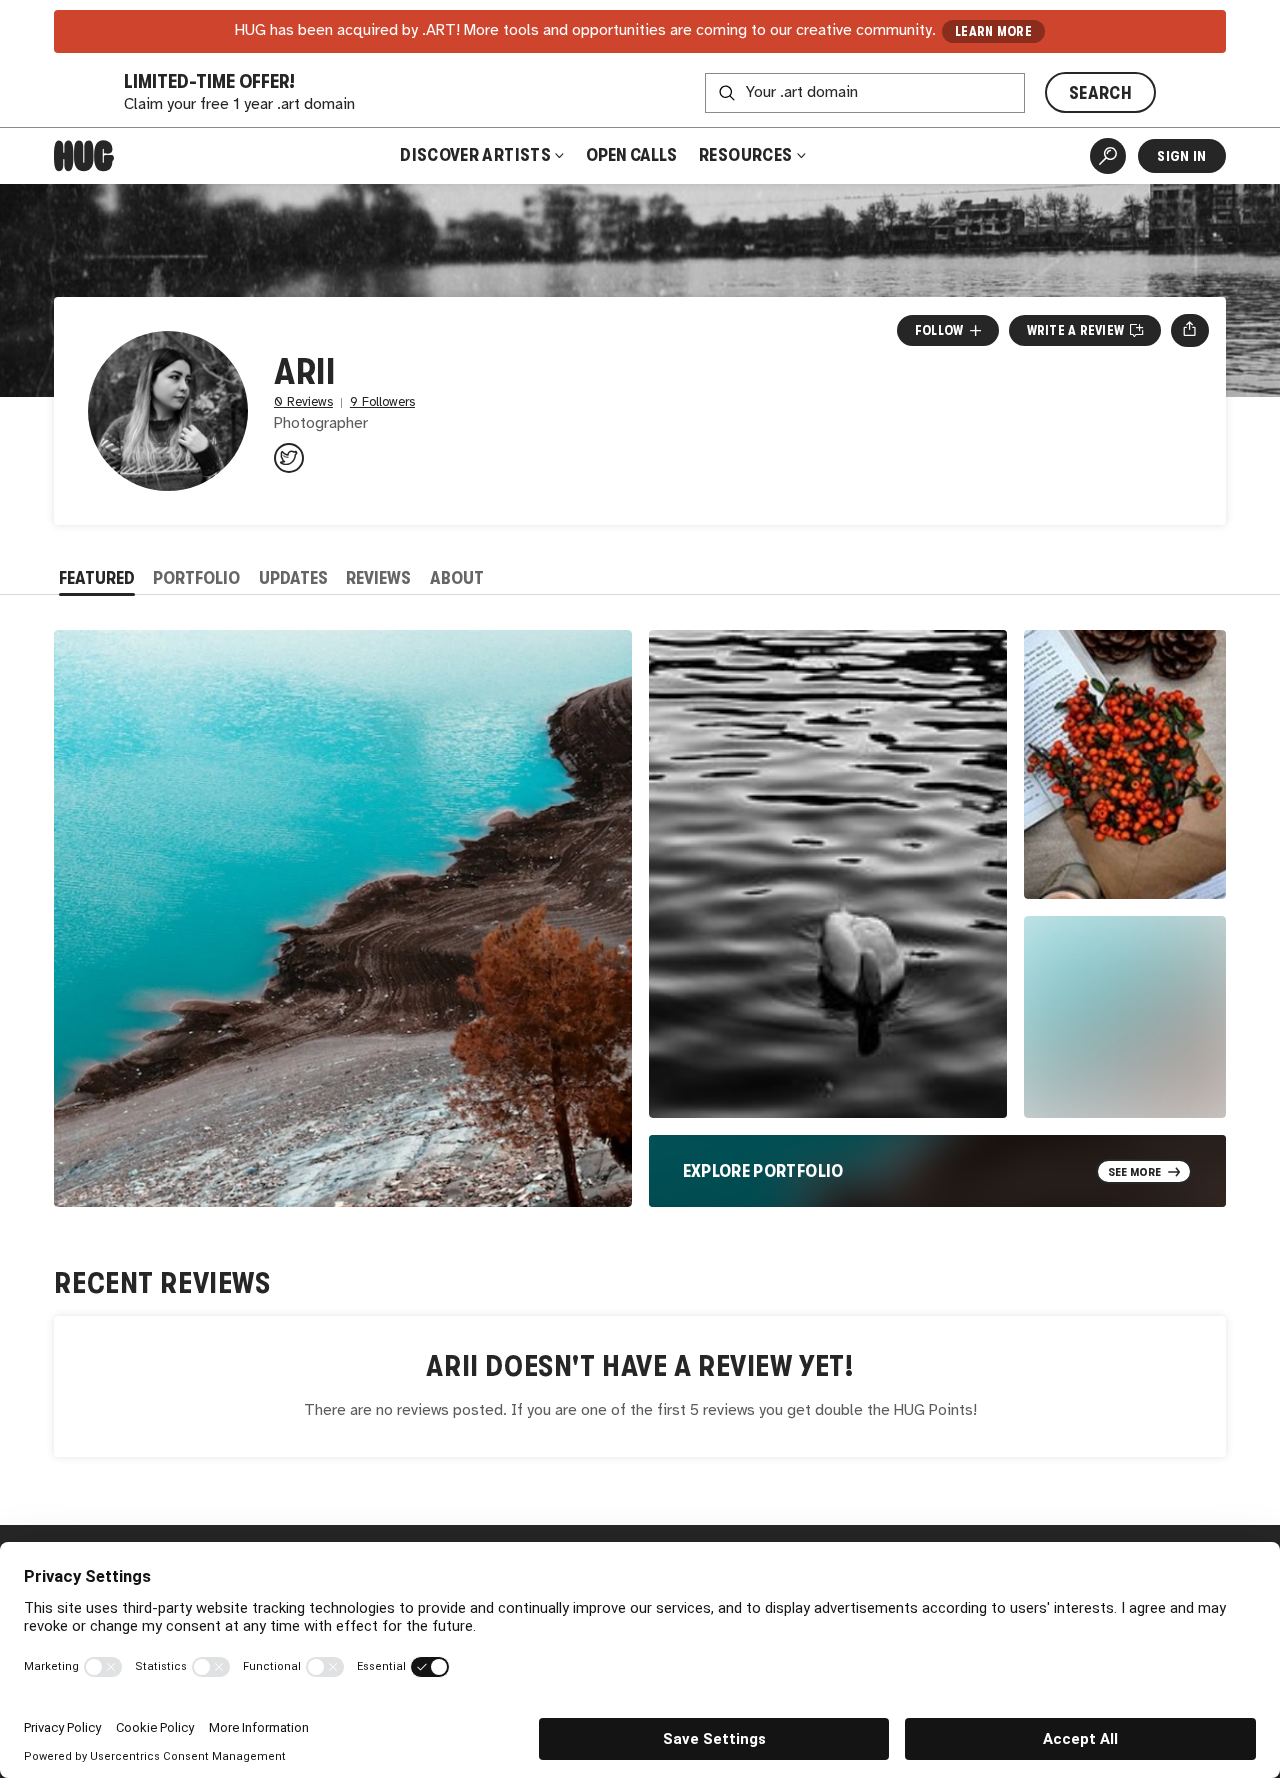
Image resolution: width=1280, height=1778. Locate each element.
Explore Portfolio (763, 1171)
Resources (747, 155)
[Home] (84, 156)
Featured (97, 578)
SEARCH (1100, 93)
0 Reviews (303, 402)
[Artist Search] (1108, 156)
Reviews (378, 578)
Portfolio (196, 578)
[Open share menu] (1189, 330)
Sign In (1181, 156)
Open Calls (631, 155)
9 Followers (382, 402)
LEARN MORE (993, 31)
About (457, 578)
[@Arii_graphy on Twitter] (289, 458)
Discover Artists (475, 155)
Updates (293, 578)
